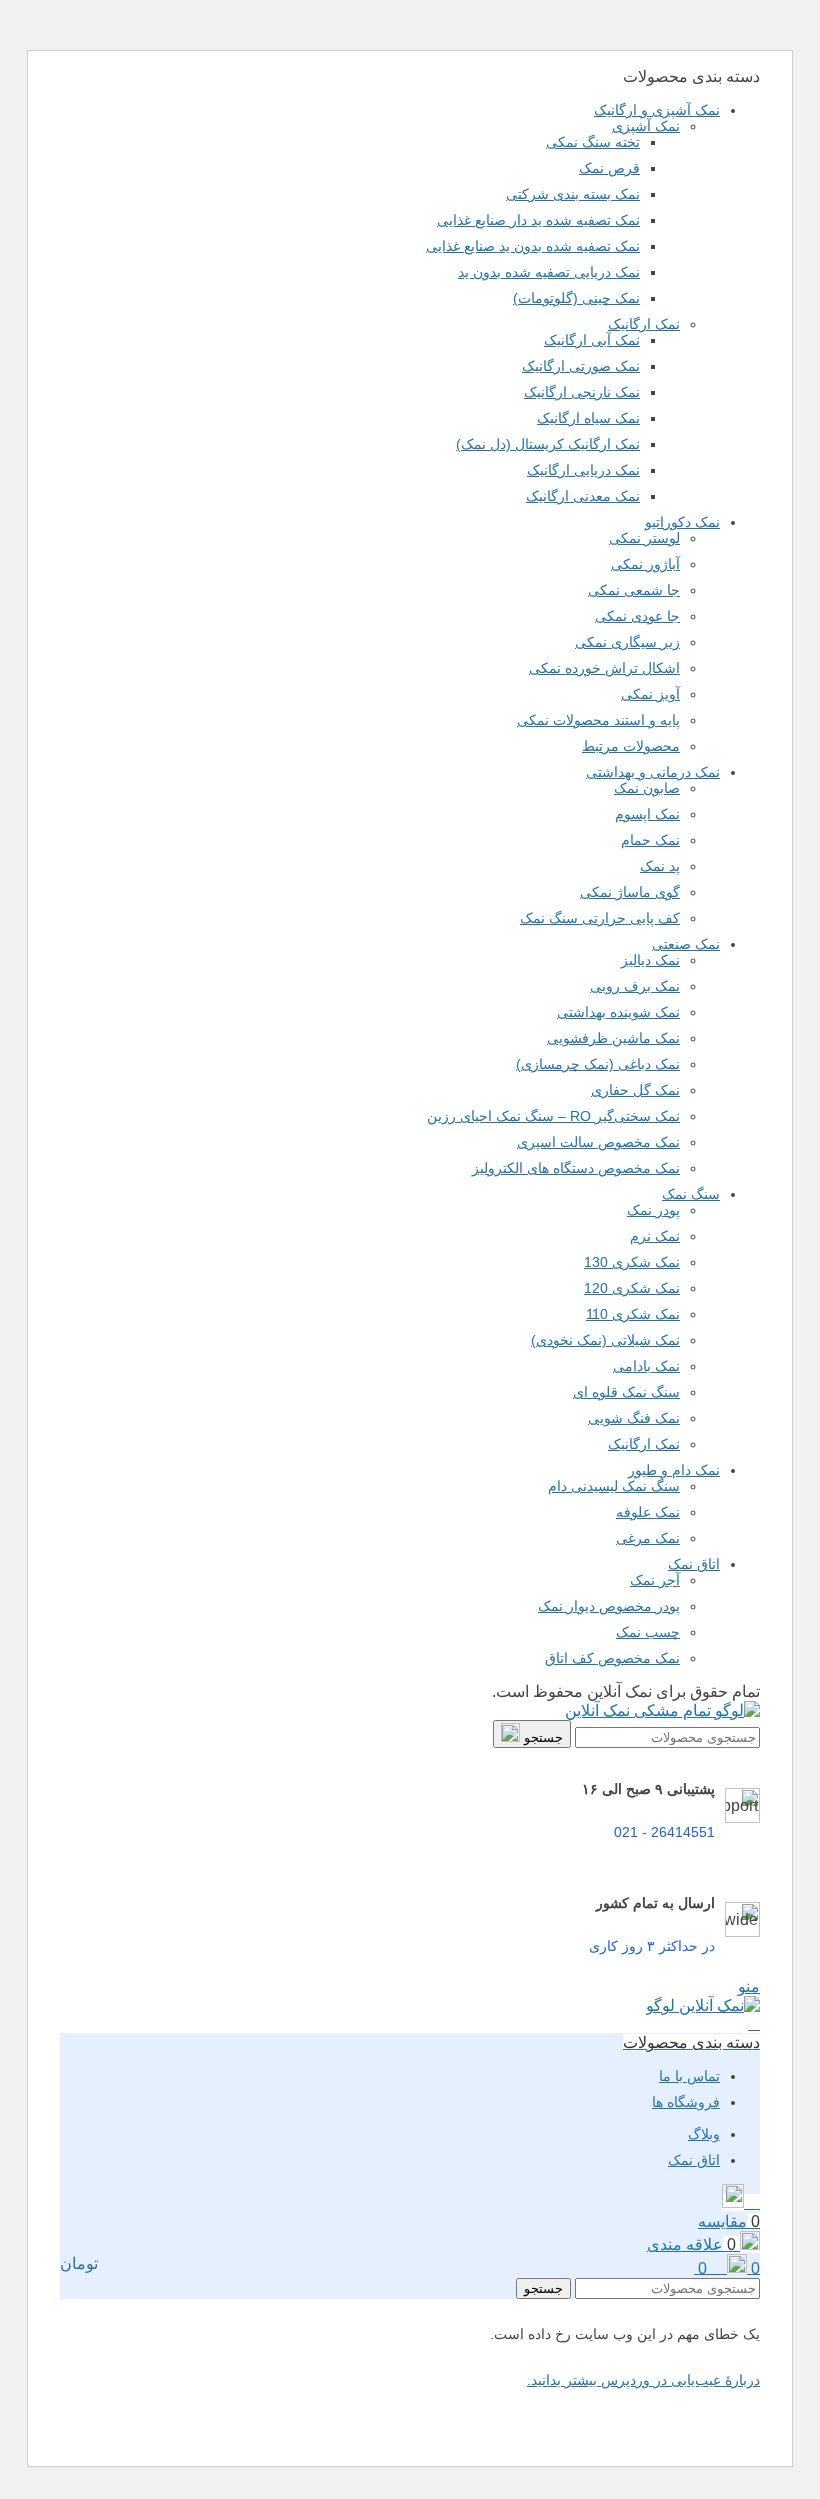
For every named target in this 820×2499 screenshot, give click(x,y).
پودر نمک (653, 1210)
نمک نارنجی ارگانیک (582, 392)
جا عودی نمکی (637, 616)
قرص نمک (609, 168)
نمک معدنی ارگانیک (583, 496)
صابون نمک (647, 788)
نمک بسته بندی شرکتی (573, 194)
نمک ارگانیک (644, 324)
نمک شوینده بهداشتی (618, 1012)
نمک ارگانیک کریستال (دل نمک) (548, 444)
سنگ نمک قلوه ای (626, 1392)
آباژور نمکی (645, 564)
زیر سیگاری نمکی (627, 642)
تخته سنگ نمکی (593, 142)
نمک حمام (650, 840)
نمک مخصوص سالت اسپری (598, 1142)
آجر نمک (655, 1580)
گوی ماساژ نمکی (630, 892)
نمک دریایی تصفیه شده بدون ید (549, 272)
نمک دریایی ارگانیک (583, 470)
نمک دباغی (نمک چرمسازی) (598, 1064)
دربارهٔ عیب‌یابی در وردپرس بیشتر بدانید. (643, 2380)
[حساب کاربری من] (754, 2023)
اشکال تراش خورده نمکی (604, 668)
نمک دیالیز (650, 960)
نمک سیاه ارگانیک (588, 418)
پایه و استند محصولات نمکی (598, 720)
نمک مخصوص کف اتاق (612, 1658)
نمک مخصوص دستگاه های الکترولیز (576, 1168)
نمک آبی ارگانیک (592, 340)
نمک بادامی (646, 1366)
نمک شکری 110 (633, 1314)
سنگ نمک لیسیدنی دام (614, 1486)
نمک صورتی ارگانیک (581, 366)
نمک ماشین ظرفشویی (613, 1038)
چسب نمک (648, 1632)
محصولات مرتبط (631, 746)
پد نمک (660, 866)
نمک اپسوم (647, 814)
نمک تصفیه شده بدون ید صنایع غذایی (533, 246)
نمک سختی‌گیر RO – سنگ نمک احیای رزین (553, 1116)
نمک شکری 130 (632, 1262)
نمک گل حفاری (635, 1090)
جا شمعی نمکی (634, 590)
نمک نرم (655, 1236)
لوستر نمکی (644, 538)
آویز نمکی (650, 694)
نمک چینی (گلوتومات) (576, 298)
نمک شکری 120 (632, 1288)
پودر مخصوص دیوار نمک (609, 1606)
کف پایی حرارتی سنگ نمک (600, 918)
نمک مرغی (648, 1538)
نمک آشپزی (646, 126)
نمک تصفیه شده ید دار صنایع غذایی (538, 220)
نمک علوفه (648, 1512)
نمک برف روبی (635, 986)
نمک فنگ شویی (634, 1418)
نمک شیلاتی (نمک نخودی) (605, 1340)
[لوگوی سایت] (662, 1710)
